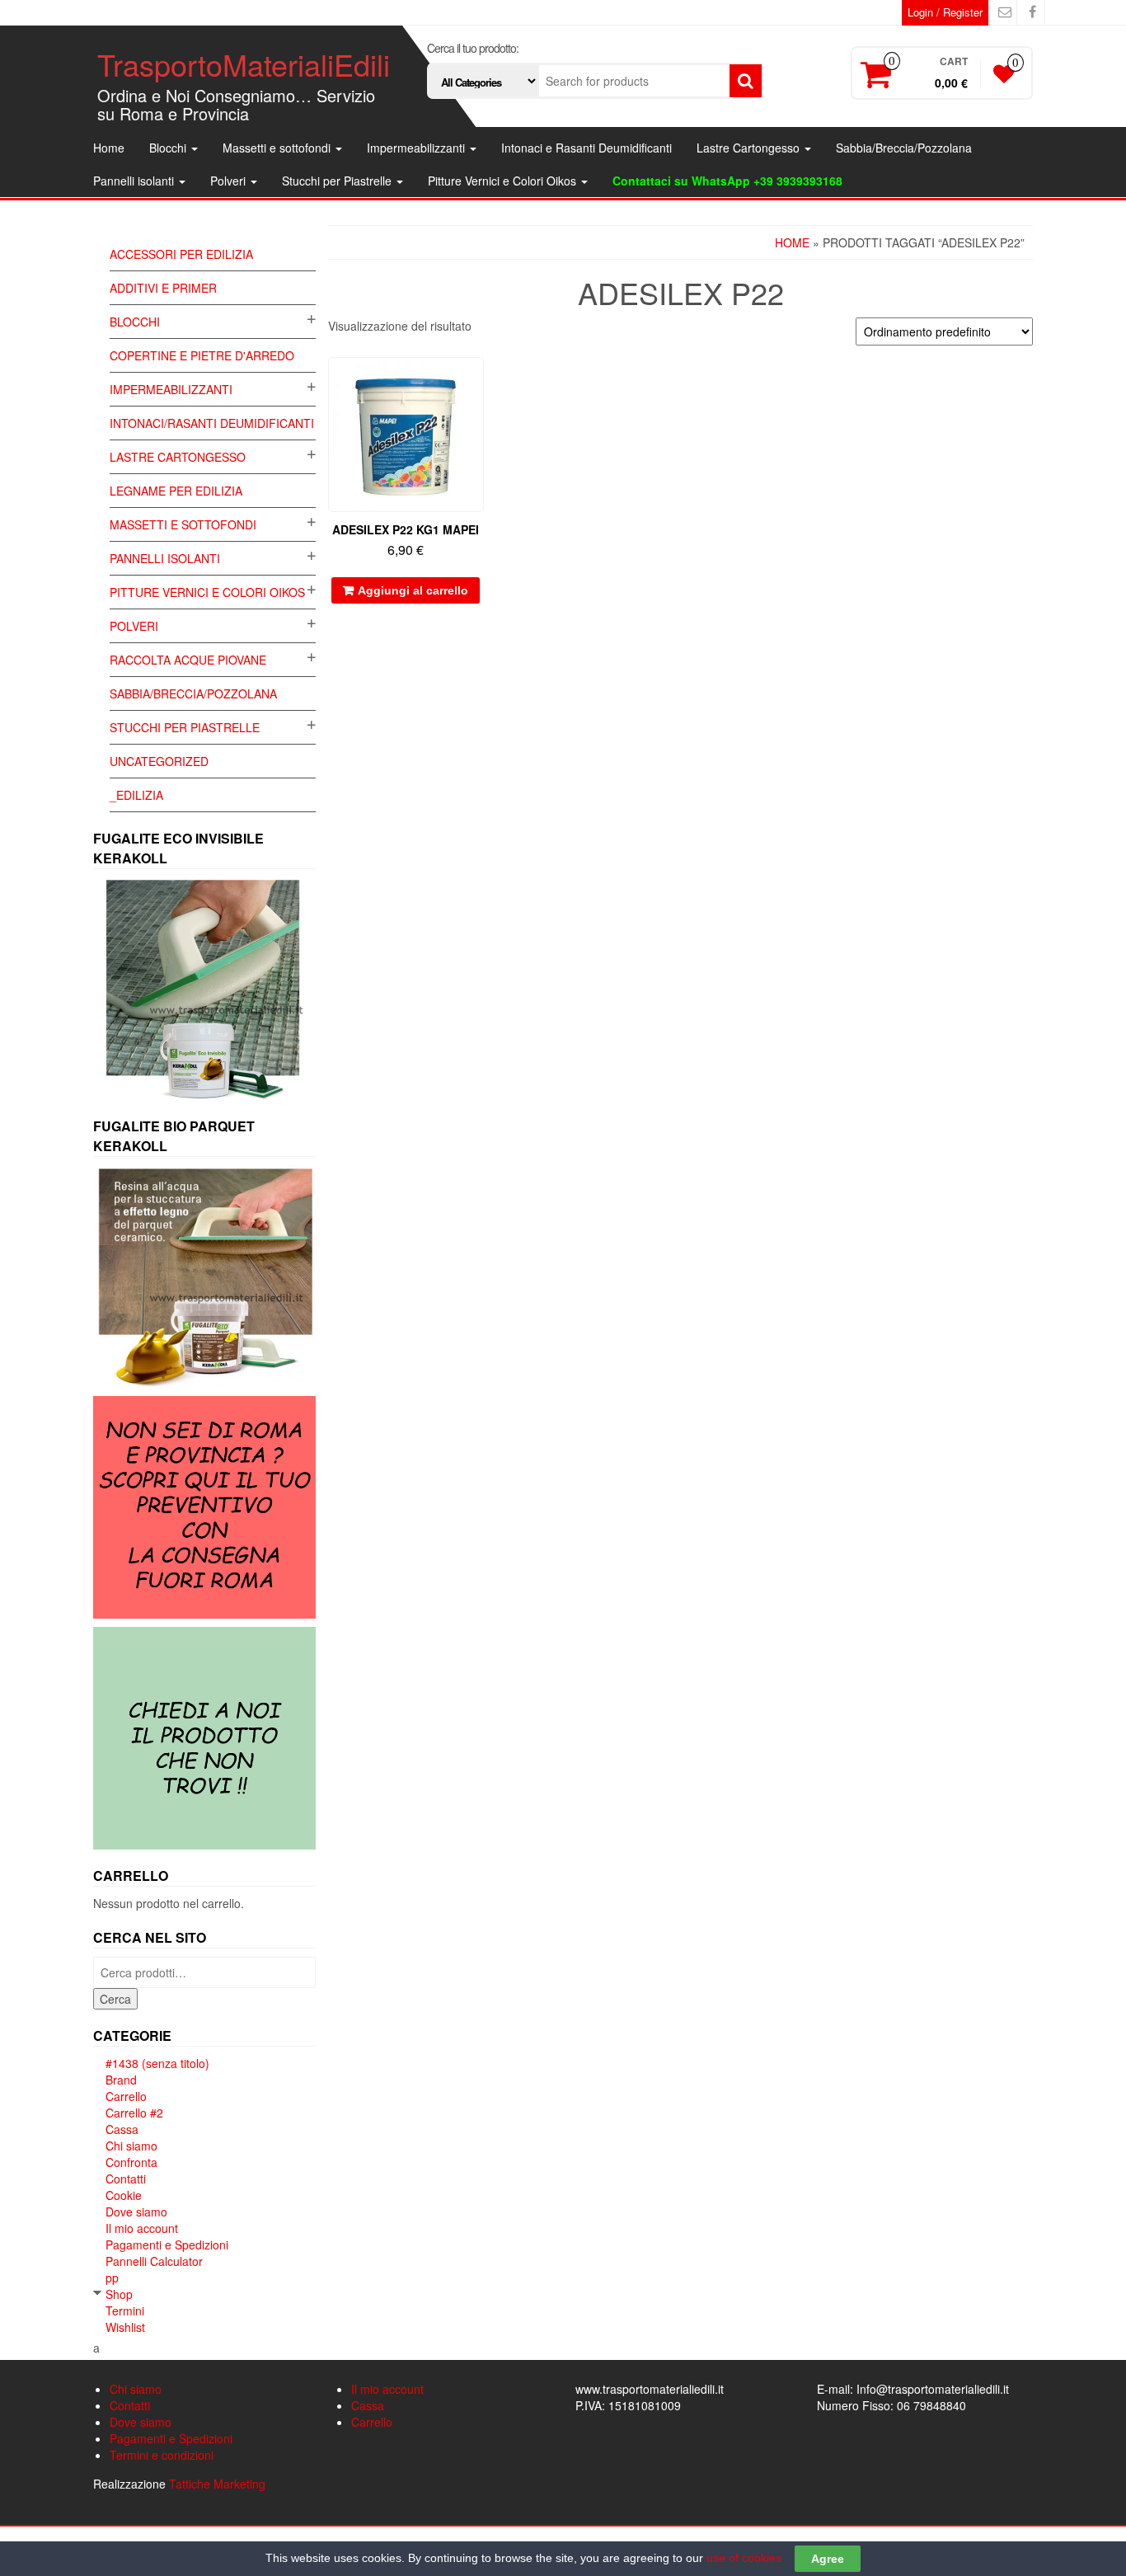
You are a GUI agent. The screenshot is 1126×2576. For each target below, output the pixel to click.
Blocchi (169, 148)
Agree (828, 2559)
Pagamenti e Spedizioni (167, 2245)
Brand (121, 2080)
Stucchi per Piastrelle (338, 181)
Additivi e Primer (163, 288)
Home (109, 148)
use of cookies (744, 2558)
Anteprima (476, 381)
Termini (125, 2310)
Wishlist (125, 2327)
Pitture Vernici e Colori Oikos (504, 181)
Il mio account (142, 2228)
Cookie (124, 2195)
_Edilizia (136, 795)
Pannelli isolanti (135, 181)
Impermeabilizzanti (418, 148)
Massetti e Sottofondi (183, 524)
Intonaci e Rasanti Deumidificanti (586, 148)
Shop (119, 2294)
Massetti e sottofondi (278, 148)
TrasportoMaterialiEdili (244, 64)
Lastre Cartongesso (750, 148)
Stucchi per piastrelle (185, 727)
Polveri (230, 181)
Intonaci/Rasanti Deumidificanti (212, 423)
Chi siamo (131, 2146)
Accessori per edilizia (181, 254)
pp (112, 2278)
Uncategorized (159, 761)
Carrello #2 (134, 2113)
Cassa (122, 2129)
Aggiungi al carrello (413, 590)
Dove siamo (136, 2212)
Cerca (115, 1999)
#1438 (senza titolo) (157, 2063)
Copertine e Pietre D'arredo (202, 355)
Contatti (126, 2179)
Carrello (126, 2096)
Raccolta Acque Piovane (188, 660)
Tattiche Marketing (217, 2484)
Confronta (131, 2162)
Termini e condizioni (162, 2455)
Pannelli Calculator (154, 2261)
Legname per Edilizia (176, 491)
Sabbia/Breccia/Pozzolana (904, 148)
